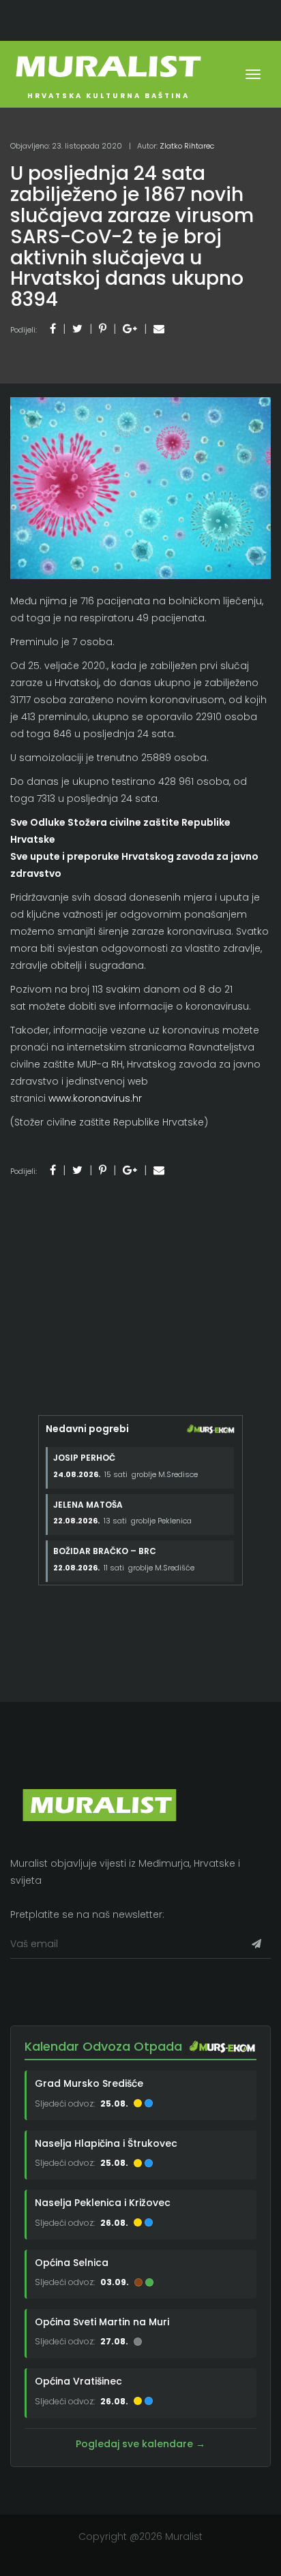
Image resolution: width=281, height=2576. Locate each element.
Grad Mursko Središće (89, 2083)
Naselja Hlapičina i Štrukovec (106, 2143)
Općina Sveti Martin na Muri (102, 2322)
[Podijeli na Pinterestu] (103, 329)
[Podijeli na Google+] (130, 329)
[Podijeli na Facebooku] (53, 329)
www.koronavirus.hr (95, 1098)
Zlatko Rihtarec (187, 146)
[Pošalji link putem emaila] (159, 329)
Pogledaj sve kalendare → (140, 2444)
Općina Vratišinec (78, 2381)
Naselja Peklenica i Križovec (103, 2203)
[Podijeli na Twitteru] (77, 329)
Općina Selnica (72, 2263)
